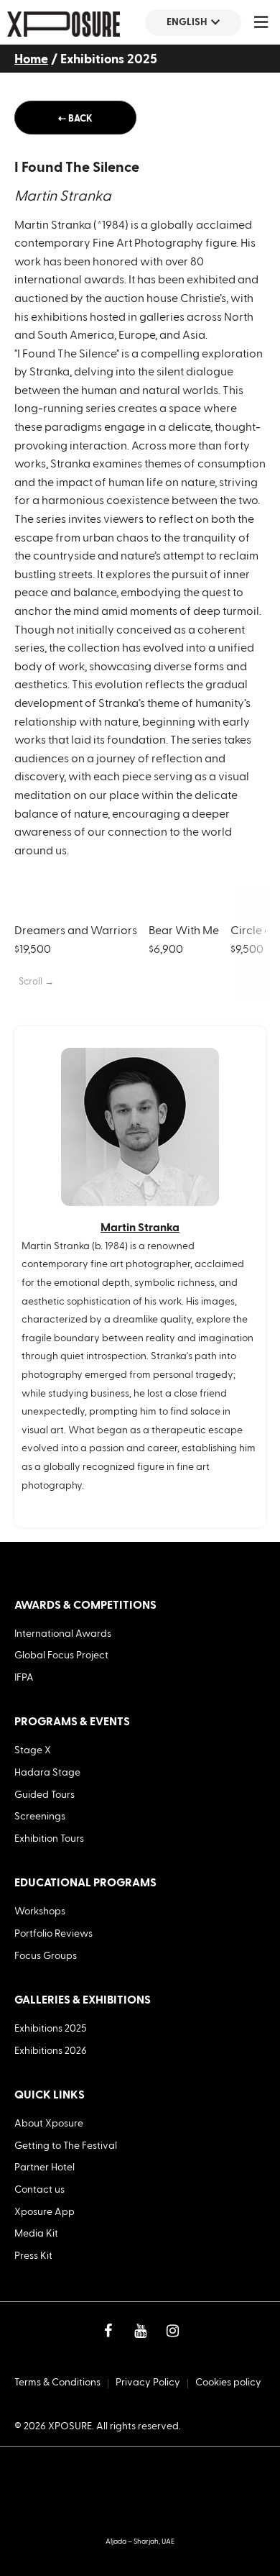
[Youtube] (140, 2331)
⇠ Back (75, 119)
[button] (261, 22)
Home (31, 59)
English (187, 22)
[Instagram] (172, 2331)
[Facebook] (108, 2331)
